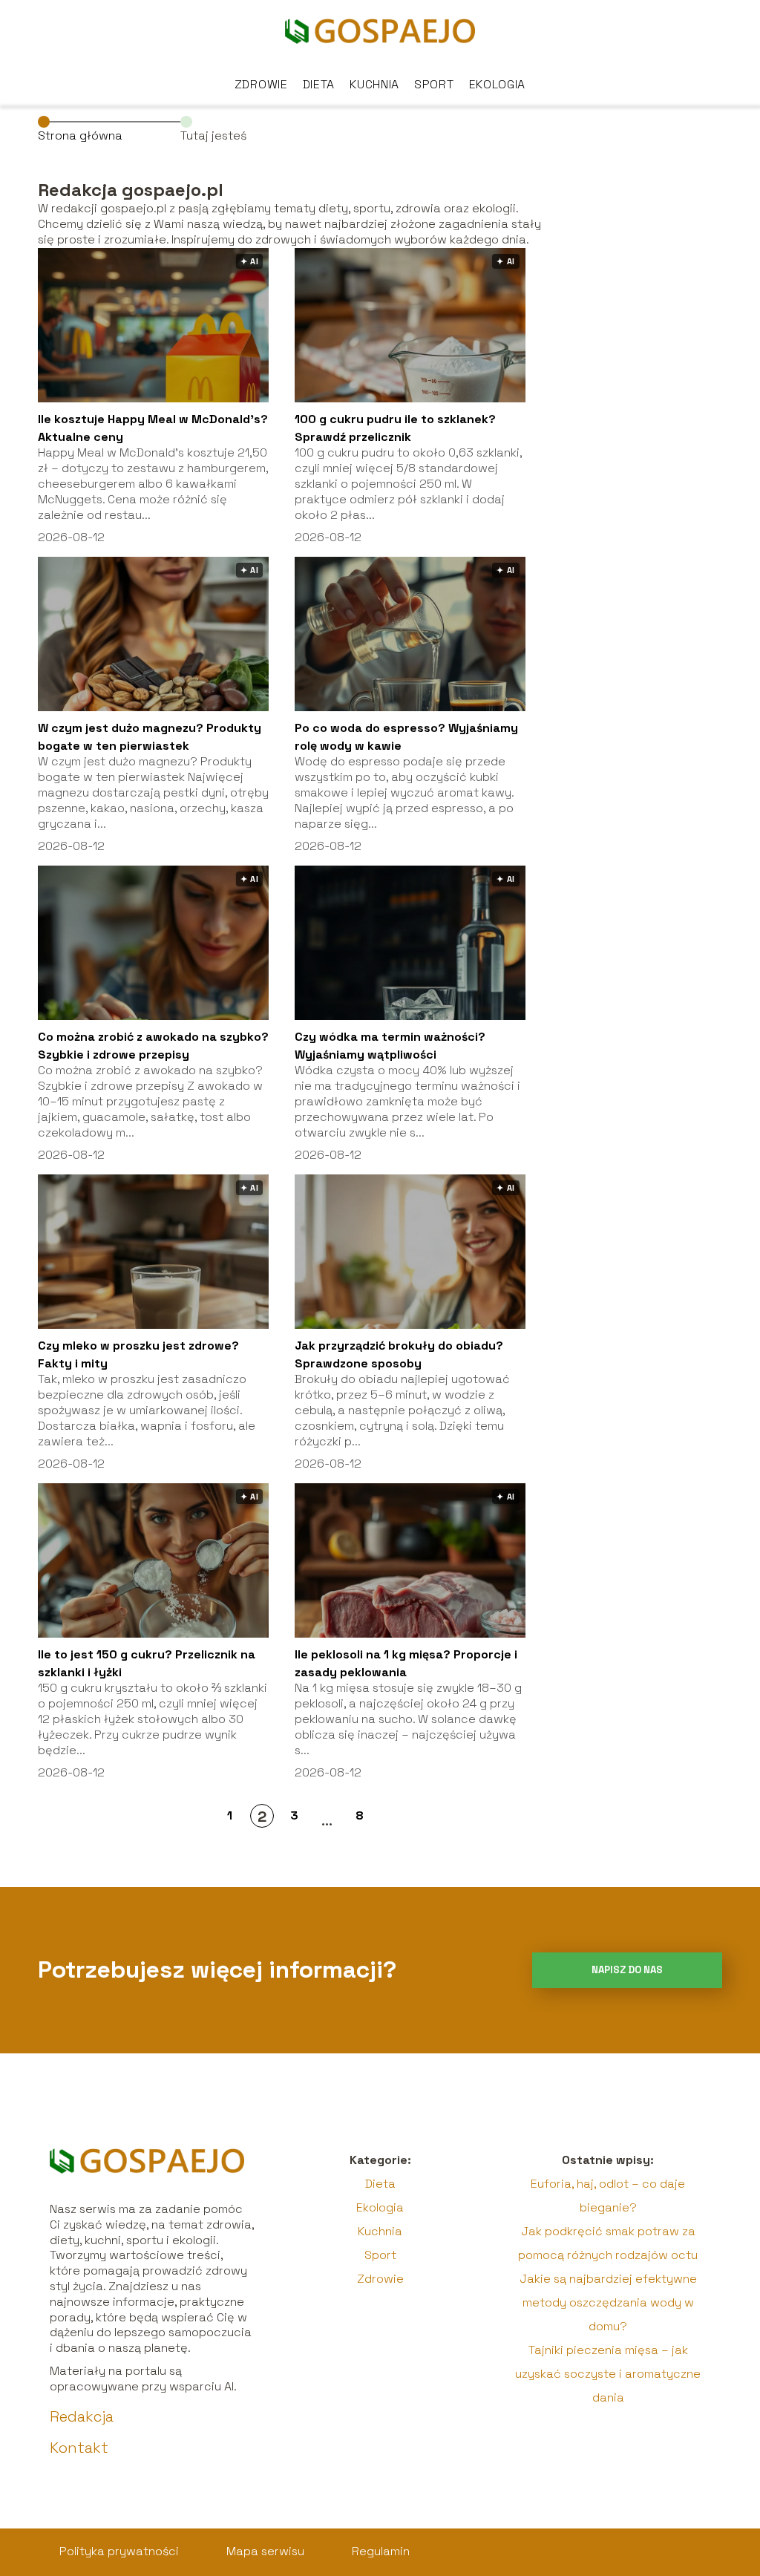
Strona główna (80, 135)
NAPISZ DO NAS (627, 1970)
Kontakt (79, 2448)
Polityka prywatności (119, 2551)
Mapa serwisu (265, 2551)
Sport (434, 84)
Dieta (319, 84)
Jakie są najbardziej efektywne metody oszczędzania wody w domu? (608, 2302)
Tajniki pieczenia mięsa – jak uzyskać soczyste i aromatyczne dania (608, 2374)
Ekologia (498, 84)
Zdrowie (261, 84)
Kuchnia (374, 84)
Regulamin (381, 2551)
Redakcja (82, 2416)
